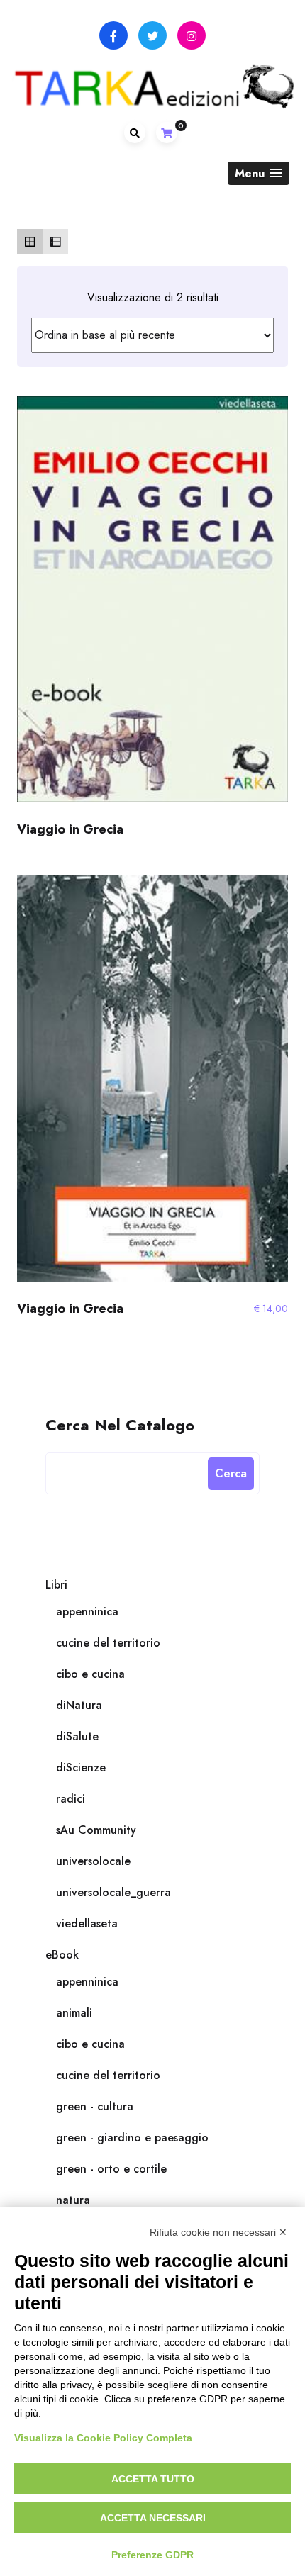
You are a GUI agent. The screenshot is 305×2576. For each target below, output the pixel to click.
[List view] (55, 242)
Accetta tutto (153, 2479)
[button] (259, 173)
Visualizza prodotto (152, 605)
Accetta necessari (153, 2518)
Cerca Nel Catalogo (120, 1424)
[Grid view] (30, 242)
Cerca (231, 1473)
